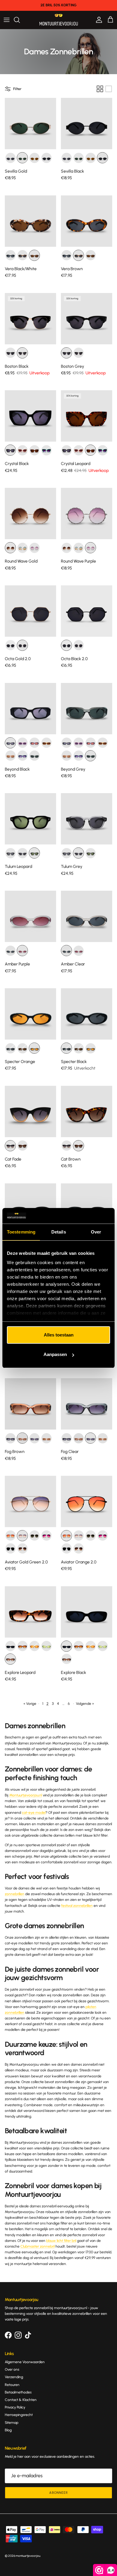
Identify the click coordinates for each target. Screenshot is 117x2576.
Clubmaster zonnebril (37, 2246)
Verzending (14, 2377)
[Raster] (100, 89)
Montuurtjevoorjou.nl (26, 1795)
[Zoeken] (20, 20)
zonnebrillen (15, 1894)
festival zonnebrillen (77, 1906)
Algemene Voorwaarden (25, 2362)
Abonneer (58, 2493)
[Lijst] (109, 89)
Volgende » (85, 1704)
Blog (8, 2430)
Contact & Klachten (21, 2400)
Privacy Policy (15, 2407)
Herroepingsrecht (19, 2415)
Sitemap (12, 2423)
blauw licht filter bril (61, 2241)
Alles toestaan (59, 1335)
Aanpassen (55, 1354)
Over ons (12, 2369)
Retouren (12, 2385)
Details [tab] (59, 1232)
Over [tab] (96, 1232)
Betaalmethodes (18, 2392)
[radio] (10, 158)
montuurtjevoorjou (28, 2556)
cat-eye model (34, 1813)
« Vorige (30, 1704)
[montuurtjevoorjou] (59, 20)
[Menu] (7, 20)
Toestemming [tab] (21, 1232)
